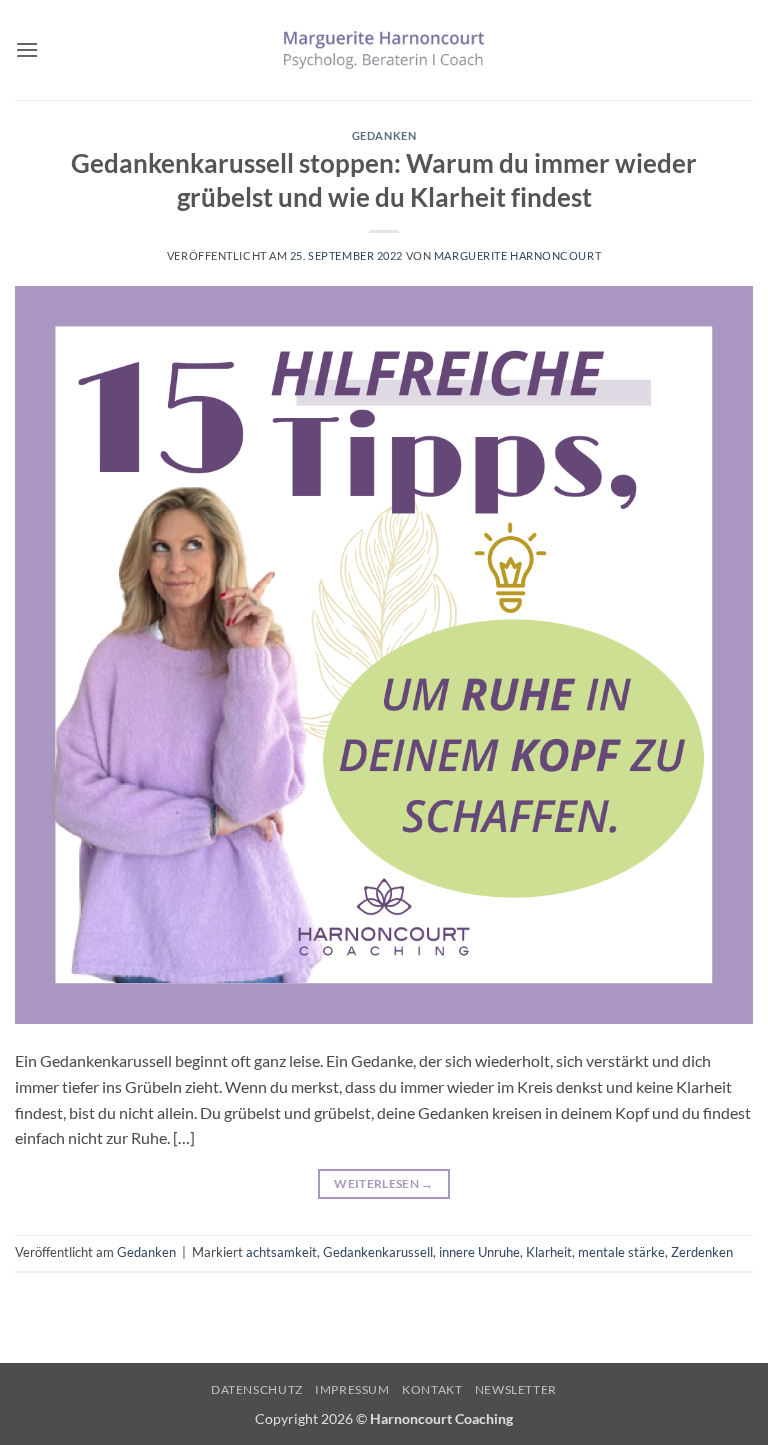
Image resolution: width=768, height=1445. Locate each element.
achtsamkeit (281, 1252)
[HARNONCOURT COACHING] (384, 49)
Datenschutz (257, 1389)
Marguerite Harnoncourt (517, 255)
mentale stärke (621, 1252)
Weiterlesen (384, 1183)
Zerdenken (702, 1252)
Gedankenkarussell (378, 1252)
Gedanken (384, 135)
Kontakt (432, 1389)
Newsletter (516, 1389)
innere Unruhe (479, 1252)
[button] (27, 49)
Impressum (352, 1389)
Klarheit (549, 1252)
